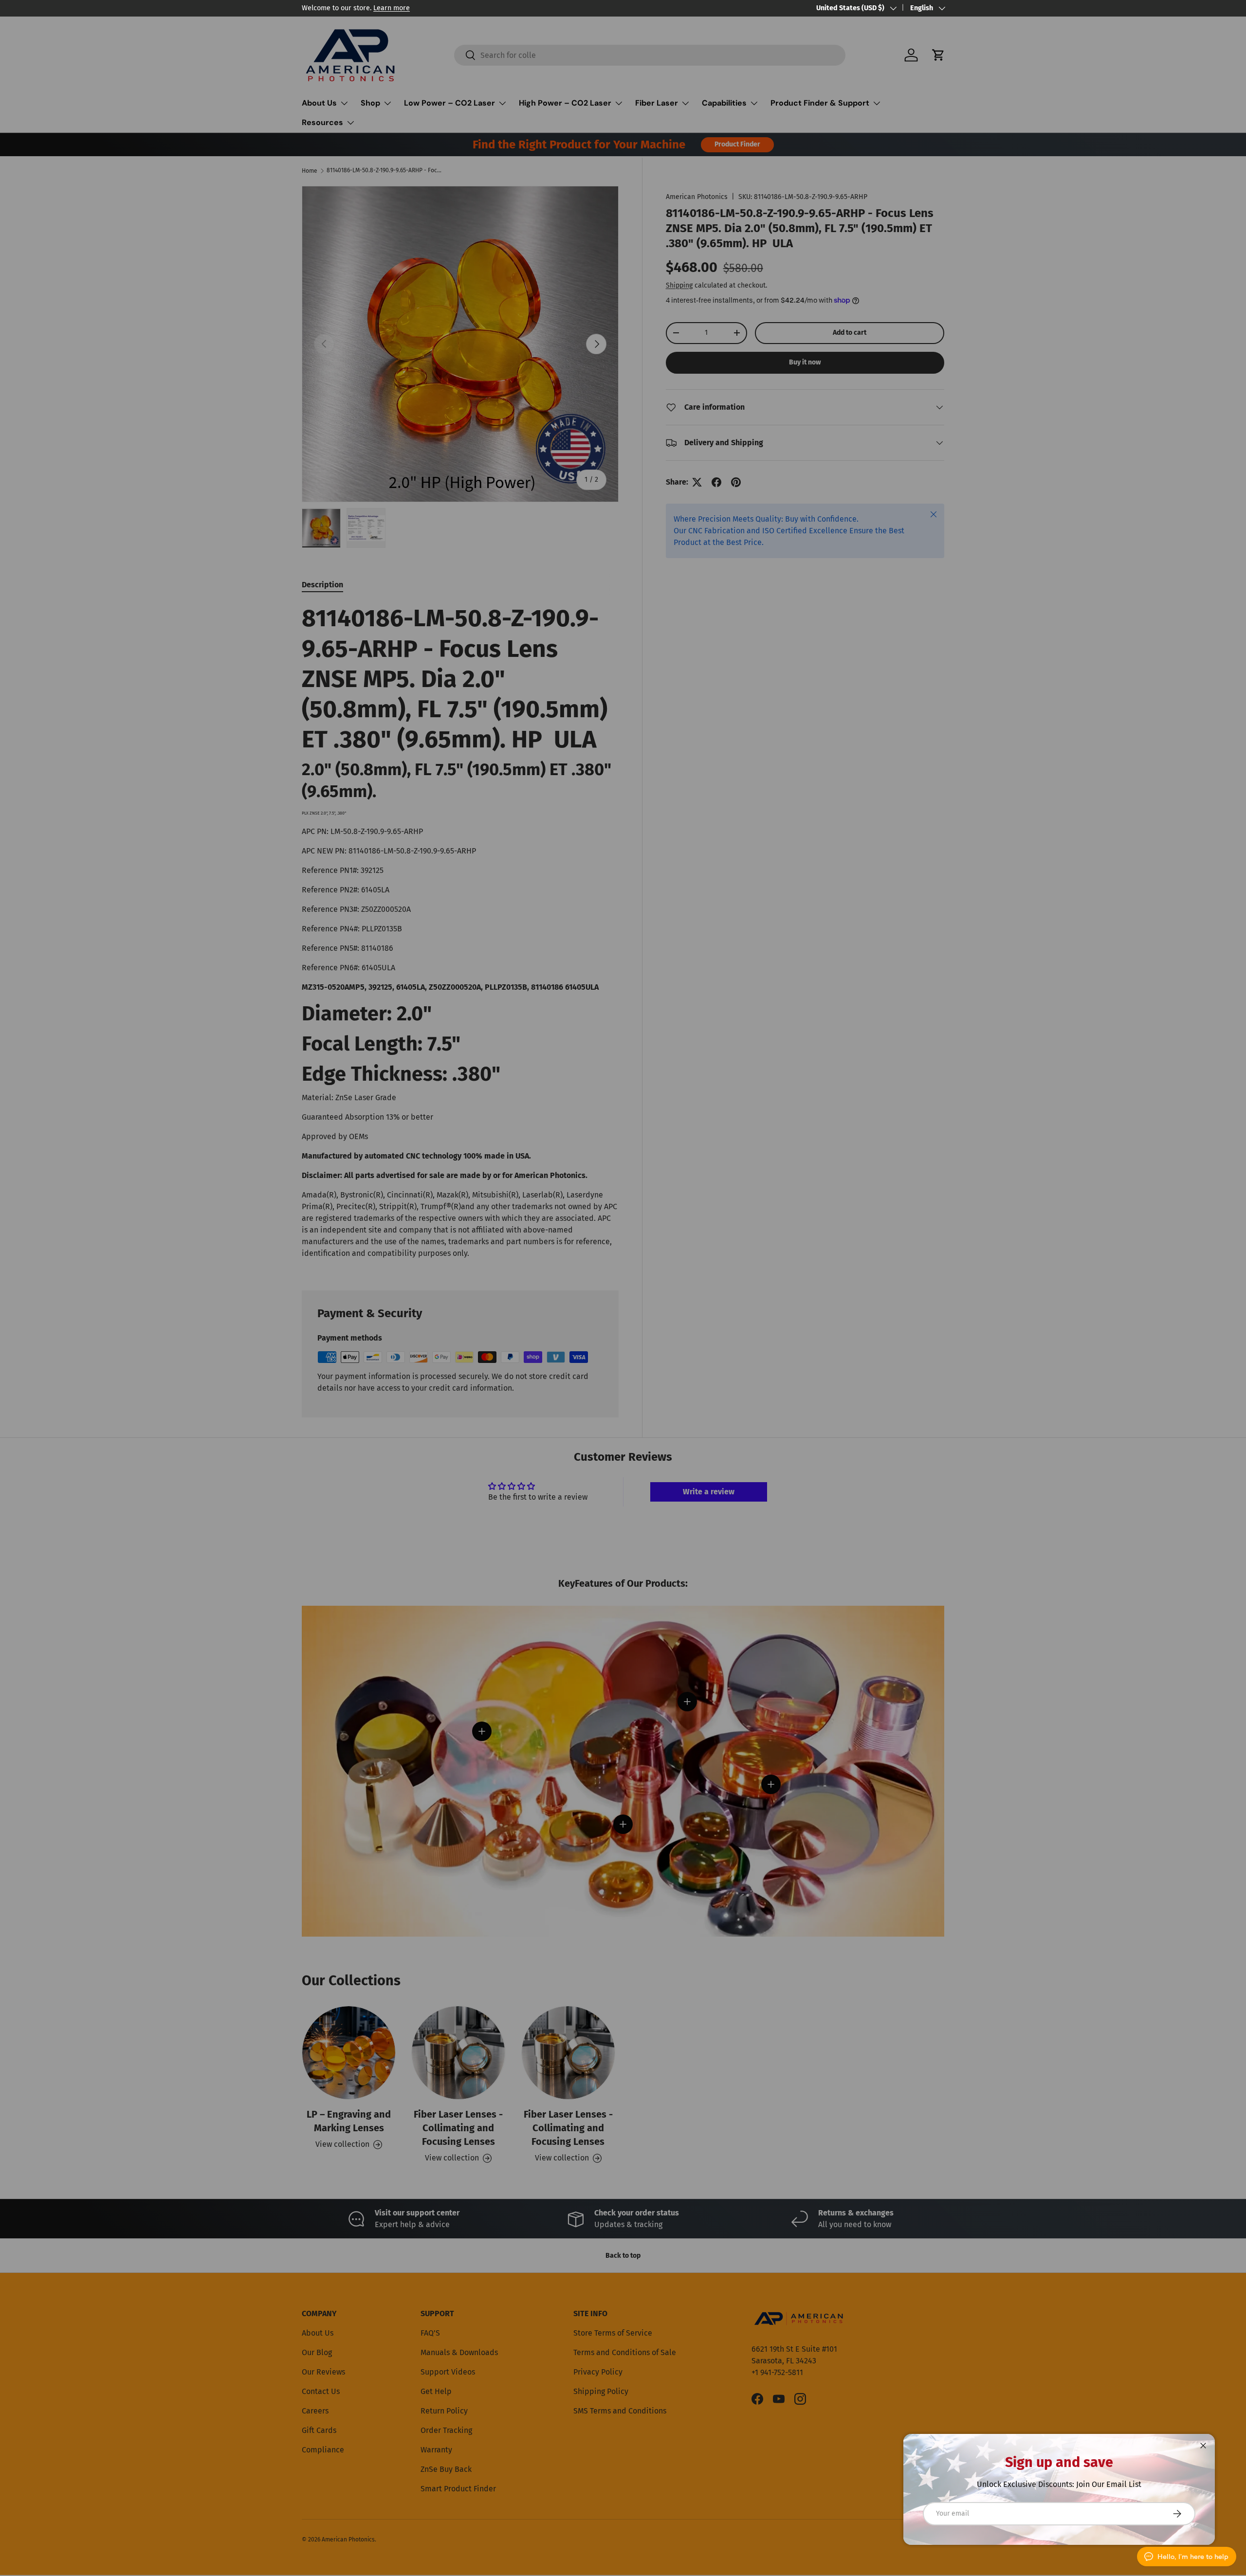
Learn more (392, 8)
